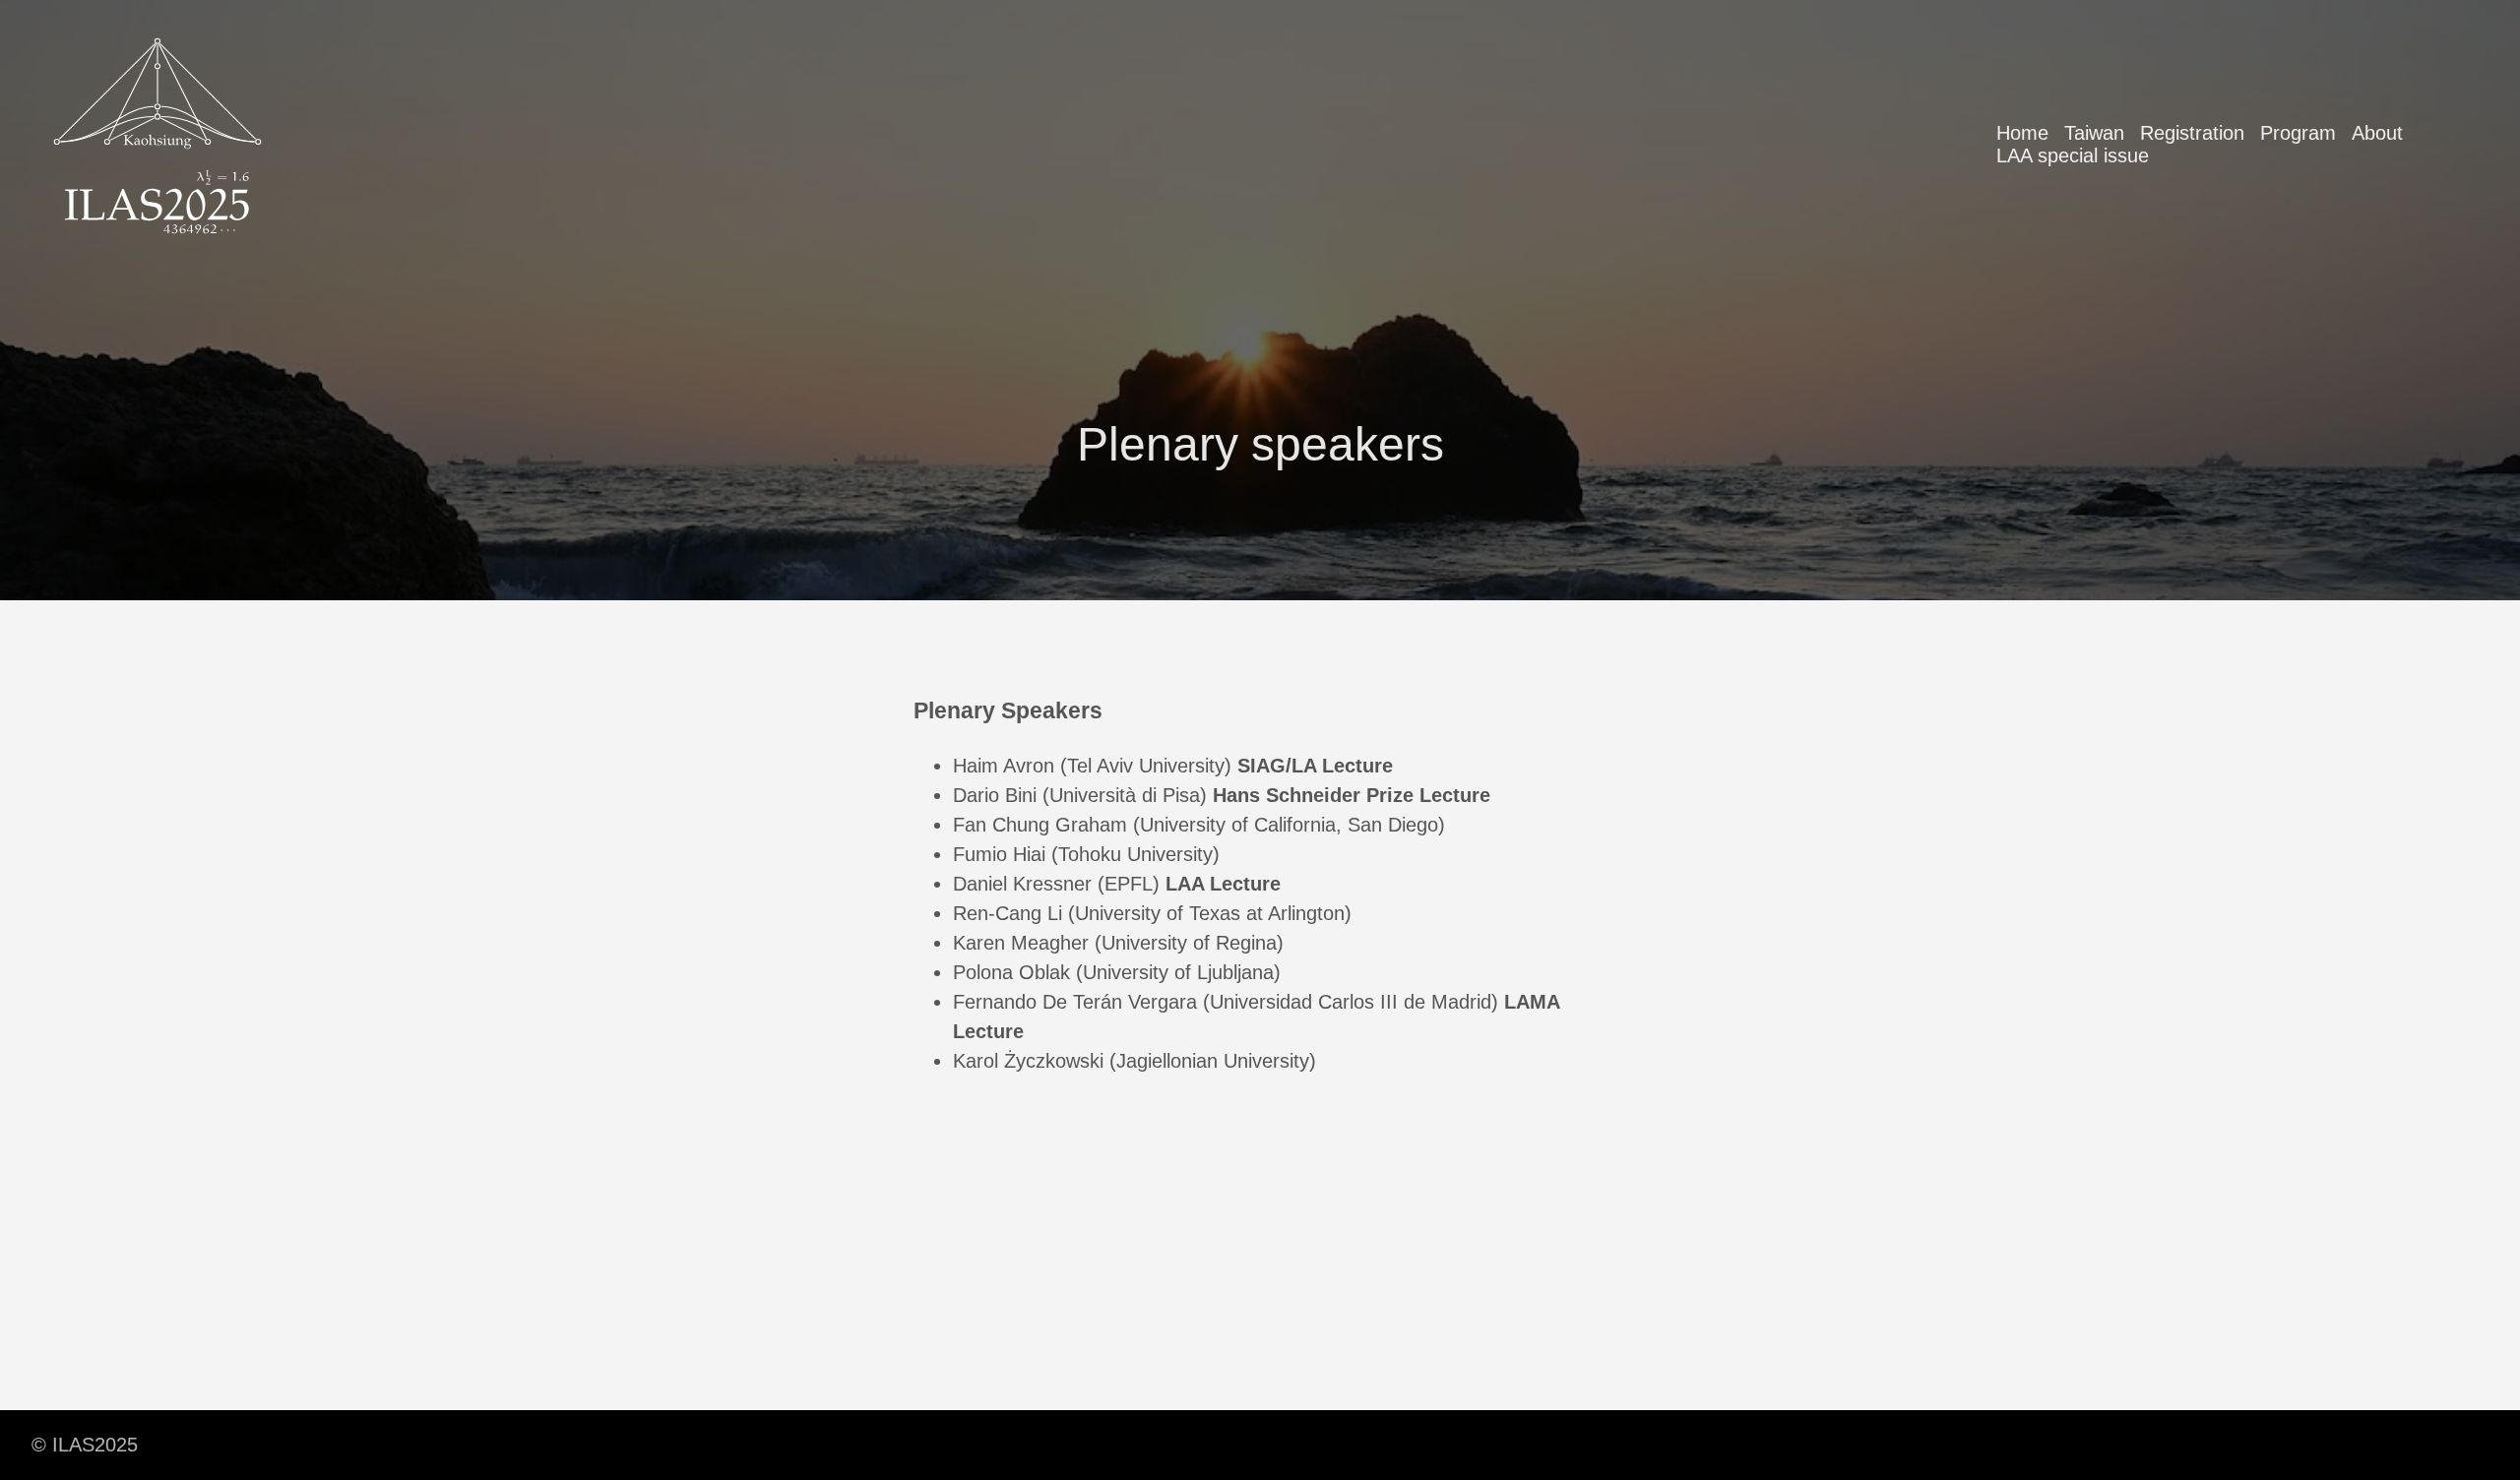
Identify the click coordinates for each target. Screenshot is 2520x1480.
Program (2298, 133)
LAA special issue (2073, 155)
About (2377, 133)
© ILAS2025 (85, 1445)
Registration (2192, 133)
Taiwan (2094, 133)
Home (2022, 133)
